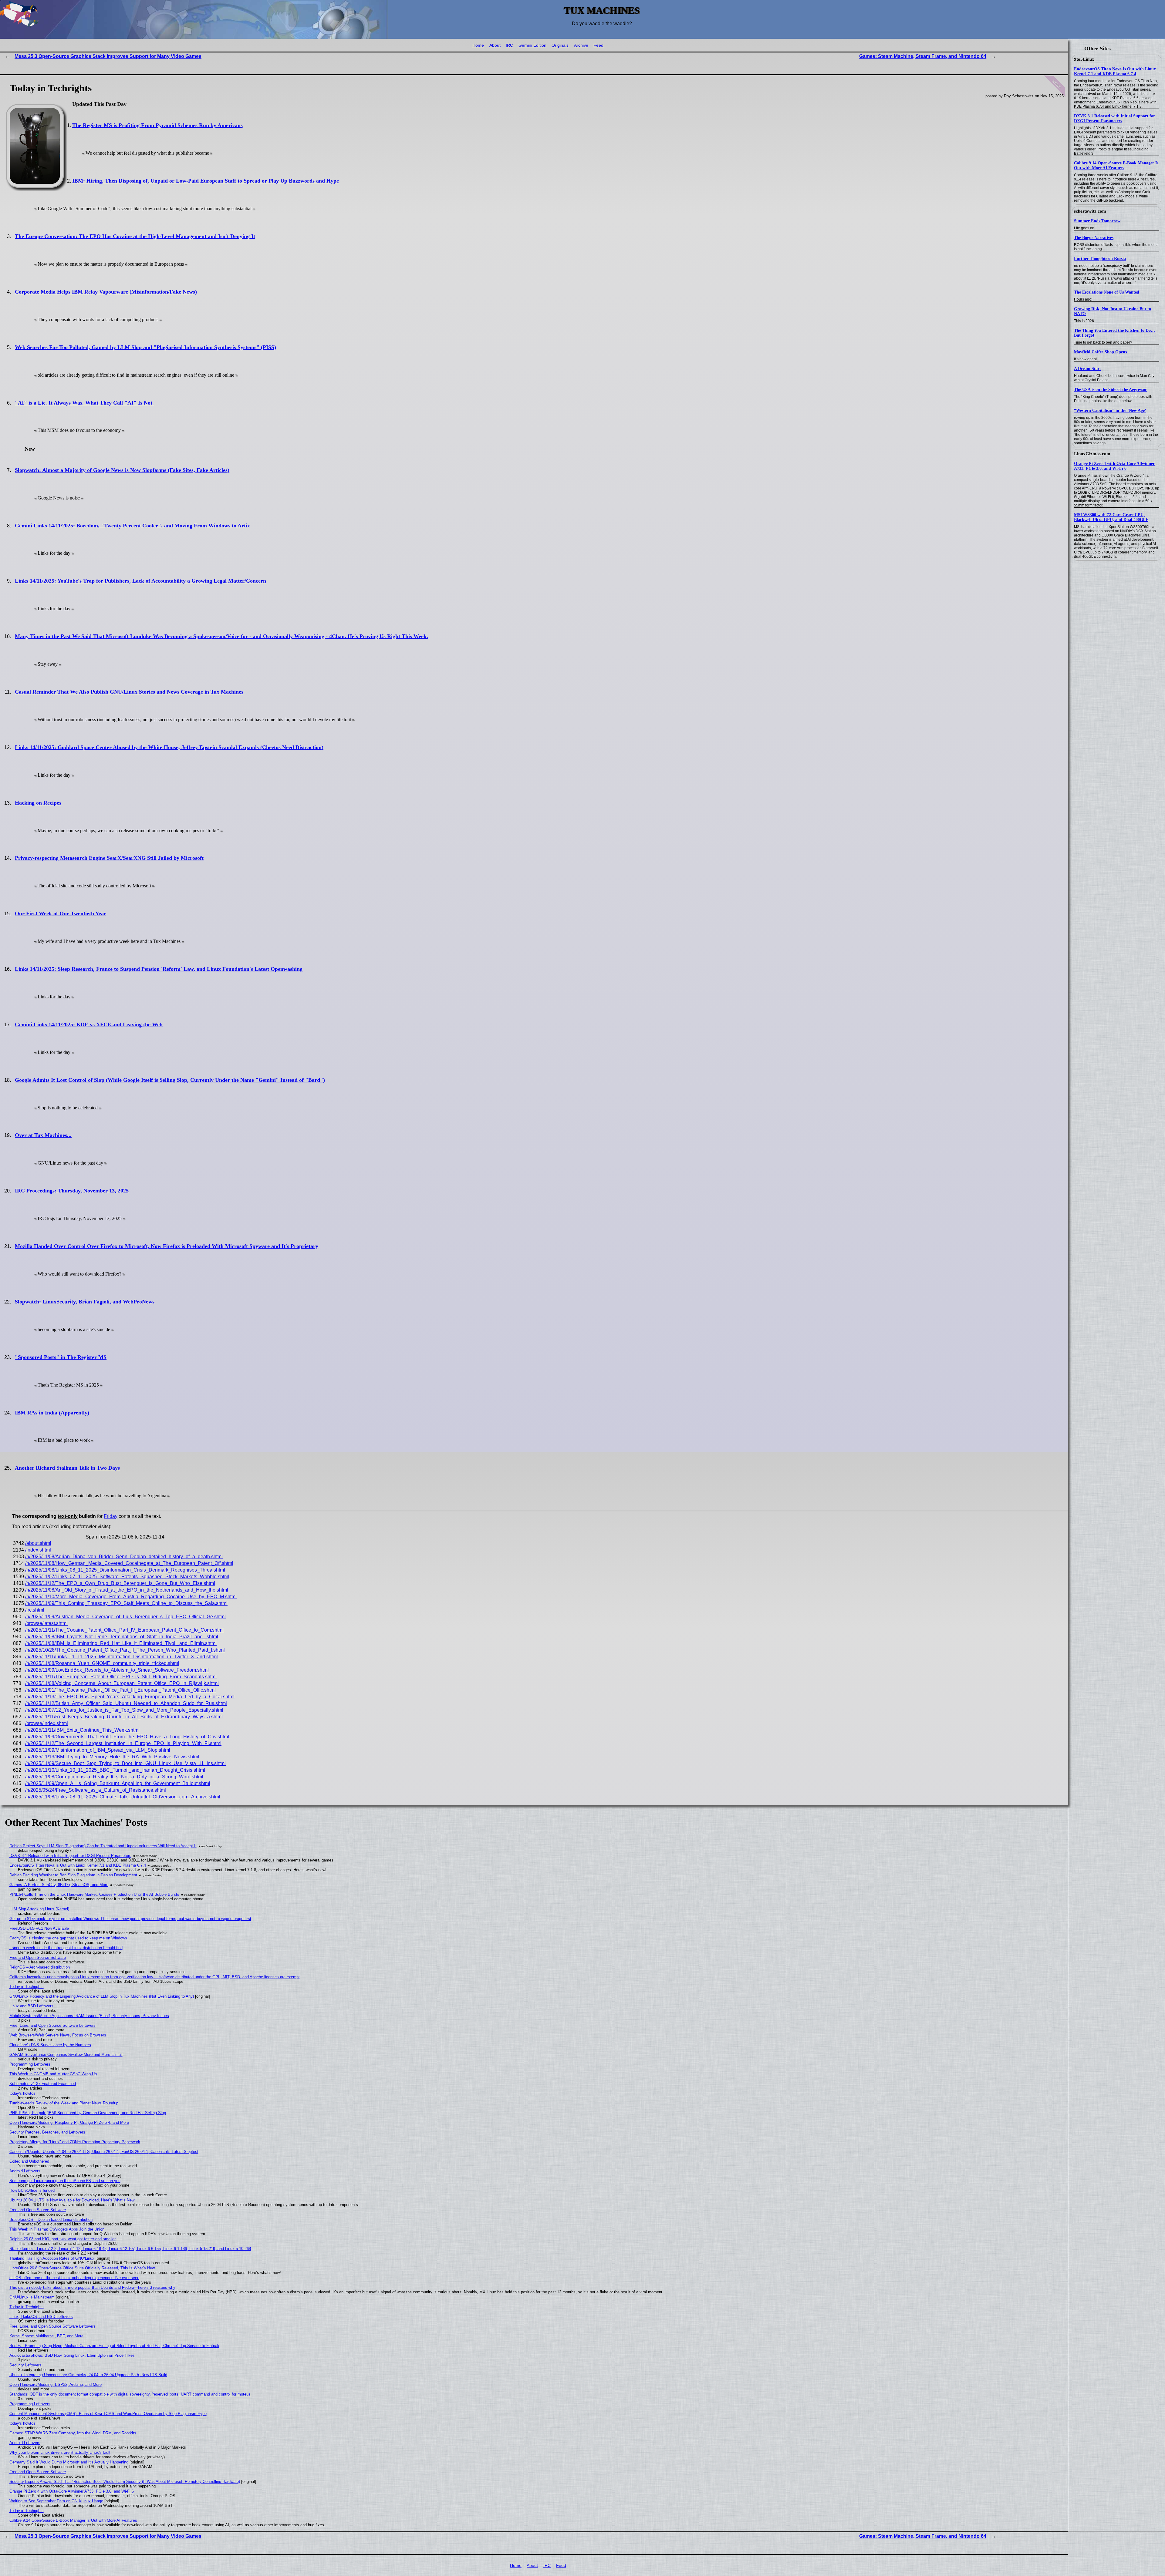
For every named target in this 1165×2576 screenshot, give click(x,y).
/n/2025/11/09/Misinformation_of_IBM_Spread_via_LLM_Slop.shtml (98, 1750)
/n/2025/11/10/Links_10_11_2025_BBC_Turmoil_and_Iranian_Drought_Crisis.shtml (115, 1770)
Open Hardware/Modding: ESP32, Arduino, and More (56, 2384)
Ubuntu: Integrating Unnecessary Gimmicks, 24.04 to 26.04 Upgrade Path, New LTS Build (88, 2375)
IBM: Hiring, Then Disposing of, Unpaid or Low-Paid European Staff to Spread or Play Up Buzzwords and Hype (206, 181)
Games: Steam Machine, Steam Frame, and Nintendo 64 (923, 56)
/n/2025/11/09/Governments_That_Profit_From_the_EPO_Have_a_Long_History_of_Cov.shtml (127, 1737)
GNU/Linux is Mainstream (32, 2297)
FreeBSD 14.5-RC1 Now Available (39, 1928)
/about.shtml (38, 1543)
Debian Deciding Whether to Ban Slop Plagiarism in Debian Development (73, 1875)
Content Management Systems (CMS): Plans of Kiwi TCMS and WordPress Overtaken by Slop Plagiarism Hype (108, 2414)
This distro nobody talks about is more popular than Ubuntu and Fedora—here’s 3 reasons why (92, 2287)
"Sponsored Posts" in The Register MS (61, 1357)
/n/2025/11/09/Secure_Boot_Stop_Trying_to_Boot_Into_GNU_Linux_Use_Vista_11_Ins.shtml (125, 1763)
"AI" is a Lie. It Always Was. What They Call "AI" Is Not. (84, 403)
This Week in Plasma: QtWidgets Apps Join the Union (57, 2229)
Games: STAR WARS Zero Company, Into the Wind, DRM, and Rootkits (73, 2433)
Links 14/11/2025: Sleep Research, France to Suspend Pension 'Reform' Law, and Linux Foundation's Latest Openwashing (159, 969)
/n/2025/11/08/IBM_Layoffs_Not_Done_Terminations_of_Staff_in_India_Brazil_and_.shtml (122, 1637)
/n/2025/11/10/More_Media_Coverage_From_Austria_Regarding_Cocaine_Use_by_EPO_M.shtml (131, 1597)
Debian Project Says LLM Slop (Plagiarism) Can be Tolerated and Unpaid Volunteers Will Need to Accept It (103, 1846)
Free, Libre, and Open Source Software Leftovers (52, 2025)
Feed (598, 45)
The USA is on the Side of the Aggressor (1110, 390)
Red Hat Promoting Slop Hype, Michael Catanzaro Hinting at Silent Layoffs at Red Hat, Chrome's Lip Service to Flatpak (114, 2346)
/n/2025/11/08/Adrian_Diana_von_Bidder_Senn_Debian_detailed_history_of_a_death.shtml (124, 1557)
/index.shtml (38, 1550)
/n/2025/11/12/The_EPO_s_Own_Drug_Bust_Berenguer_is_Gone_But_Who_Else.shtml (120, 1583)
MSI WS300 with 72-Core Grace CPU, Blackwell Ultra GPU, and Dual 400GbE (1111, 517)
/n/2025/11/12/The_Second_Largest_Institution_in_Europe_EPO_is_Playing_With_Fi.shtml (123, 1743)
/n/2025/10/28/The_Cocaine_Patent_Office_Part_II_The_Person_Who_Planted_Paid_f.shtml (125, 1650)
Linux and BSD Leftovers (31, 2006)
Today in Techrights (27, 1987)
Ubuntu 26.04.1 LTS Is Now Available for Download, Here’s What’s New (72, 2200)
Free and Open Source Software (38, 1957)
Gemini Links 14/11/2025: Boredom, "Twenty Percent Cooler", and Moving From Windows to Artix (132, 526)
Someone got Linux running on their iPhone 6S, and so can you (65, 2181)
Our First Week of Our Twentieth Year (61, 913)
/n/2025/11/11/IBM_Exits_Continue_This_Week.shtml (82, 1730)
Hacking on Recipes (38, 803)
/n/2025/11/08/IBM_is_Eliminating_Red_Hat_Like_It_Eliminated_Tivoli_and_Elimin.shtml (121, 1643)
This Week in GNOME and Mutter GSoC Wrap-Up (53, 2074)
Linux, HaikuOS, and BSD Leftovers (41, 2317)
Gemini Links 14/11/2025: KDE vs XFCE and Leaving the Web (89, 1024)
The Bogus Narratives (1094, 238)
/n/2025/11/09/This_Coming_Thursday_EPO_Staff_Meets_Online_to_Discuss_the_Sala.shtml (126, 1603)
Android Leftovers (25, 2171)
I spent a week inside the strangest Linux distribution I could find (66, 1948)
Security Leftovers (25, 2365)
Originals (560, 45)
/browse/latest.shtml (46, 1623)
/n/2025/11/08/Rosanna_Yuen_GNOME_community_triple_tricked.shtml (102, 1663)
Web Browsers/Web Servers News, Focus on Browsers (58, 2035)
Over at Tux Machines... (43, 1135)
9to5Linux (1084, 59)
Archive (581, 45)
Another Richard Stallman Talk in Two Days (67, 1468)
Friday (111, 1516)
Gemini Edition (532, 45)
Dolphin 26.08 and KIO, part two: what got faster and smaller (62, 2239)
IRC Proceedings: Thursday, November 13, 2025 (72, 1191)
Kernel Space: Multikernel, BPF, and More (46, 2336)
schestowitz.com (1090, 211)
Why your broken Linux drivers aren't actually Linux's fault (60, 2452)
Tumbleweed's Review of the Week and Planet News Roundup (64, 2103)
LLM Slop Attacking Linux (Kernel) (39, 1909)
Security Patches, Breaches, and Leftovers (47, 2132)
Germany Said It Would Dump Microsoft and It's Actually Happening (69, 2462)
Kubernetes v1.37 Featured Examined (43, 2084)
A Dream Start (1087, 369)
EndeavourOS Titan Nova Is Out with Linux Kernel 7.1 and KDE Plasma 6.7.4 (1115, 71)
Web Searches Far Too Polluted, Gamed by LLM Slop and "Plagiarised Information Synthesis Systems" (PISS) (145, 347)
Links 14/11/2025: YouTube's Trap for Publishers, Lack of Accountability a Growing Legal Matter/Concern (140, 581)
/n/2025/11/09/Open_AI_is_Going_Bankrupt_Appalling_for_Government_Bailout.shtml (118, 1783)
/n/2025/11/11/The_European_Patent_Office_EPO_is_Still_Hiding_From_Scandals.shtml (121, 1677)
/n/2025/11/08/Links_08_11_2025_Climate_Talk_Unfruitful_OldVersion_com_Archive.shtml (123, 1797)
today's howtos (22, 2093)
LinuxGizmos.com (1092, 454)
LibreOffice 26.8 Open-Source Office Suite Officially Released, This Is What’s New (82, 2268)
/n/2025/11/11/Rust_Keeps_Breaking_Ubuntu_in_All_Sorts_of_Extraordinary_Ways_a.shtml (124, 1717)
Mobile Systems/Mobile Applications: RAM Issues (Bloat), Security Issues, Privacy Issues (89, 2016)
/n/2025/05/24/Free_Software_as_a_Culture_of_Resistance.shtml (96, 1790)
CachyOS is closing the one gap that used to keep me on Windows (68, 1938)
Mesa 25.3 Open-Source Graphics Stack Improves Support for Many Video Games (108, 56)
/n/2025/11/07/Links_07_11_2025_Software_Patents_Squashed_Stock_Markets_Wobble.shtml (127, 1577)
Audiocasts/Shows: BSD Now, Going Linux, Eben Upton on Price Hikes (72, 2355)
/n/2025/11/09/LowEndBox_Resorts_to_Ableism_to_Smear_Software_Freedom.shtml (117, 1670)
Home (478, 45)
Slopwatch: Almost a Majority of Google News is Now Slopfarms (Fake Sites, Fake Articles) (122, 470)
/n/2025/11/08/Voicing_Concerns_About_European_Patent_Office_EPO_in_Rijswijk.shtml (122, 1683)
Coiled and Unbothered (29, 2161)
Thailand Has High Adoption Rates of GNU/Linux (52, 2258)
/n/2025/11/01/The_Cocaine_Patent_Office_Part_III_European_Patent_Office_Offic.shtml (120, 1690)
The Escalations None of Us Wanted (1107, 292)
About (495, 45)
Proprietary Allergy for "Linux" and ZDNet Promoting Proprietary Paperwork (75, 2142)
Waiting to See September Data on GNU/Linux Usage (56, 2501)
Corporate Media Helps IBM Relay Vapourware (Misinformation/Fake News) (106, 292)
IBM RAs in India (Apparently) (52, 1413)
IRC (509, 45)
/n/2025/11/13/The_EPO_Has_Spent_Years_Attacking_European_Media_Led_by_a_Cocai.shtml (130, 1697)
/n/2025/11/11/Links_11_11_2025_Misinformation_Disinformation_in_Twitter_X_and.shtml (122, 1657)
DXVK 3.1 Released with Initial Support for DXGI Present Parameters (1114, 118)
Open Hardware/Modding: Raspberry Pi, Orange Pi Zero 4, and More (69, 2122)
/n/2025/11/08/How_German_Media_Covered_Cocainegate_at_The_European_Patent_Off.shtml (129, 1563)
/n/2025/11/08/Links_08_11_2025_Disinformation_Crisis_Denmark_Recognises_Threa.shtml (125, 1570)
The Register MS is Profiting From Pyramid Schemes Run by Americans (157, 125)
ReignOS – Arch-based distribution (40, 1967)
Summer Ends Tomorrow (1097, 221)
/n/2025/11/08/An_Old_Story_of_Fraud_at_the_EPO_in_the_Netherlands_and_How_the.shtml (127, 1590)
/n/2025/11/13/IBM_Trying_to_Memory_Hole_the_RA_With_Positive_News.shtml (112, 1757)
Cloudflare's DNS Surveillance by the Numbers (50, 2045)
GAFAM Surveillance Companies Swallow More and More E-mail (66, 2055)
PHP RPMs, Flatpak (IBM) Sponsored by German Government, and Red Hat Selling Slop (88, 2113)
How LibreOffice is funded (32, 2190)
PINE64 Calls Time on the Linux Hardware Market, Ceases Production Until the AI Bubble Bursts (94, 1894)
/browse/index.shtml (47, 1723)
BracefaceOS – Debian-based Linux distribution (51, 2220)
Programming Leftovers (30, 2064)
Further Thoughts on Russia (1100, 259)
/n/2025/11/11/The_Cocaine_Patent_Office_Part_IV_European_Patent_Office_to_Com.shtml (124, 1630)
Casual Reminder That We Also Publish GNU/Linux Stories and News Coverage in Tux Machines (129, 692)
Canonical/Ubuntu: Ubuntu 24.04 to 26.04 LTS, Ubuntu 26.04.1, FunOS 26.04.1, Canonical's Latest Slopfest (104, 2152)
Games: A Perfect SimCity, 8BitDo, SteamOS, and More (59, 1885)
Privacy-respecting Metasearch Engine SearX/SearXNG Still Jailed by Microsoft (109, 858)
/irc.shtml (35, 1610)
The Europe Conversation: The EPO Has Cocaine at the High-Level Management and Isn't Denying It (135, 236)
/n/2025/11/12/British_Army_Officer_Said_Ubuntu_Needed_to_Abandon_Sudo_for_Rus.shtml (126, 1703)
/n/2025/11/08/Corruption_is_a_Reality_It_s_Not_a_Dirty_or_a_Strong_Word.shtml (114, 1777)
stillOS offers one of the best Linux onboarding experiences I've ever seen (74, 2278)
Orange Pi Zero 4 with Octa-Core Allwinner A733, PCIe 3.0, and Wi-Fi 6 (1114, 466)
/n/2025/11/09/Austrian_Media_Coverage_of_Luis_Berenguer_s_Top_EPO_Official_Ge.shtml (125, 1617)
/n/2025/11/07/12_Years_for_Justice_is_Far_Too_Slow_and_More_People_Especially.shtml (124, 1710)
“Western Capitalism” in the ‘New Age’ (1110, 410)
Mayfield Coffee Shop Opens (1100, 352)
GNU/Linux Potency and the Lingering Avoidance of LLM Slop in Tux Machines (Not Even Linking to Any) (102, 1996)
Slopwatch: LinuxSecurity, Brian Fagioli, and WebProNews (85, 1302)
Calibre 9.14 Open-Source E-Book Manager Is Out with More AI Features (1116, 165)
